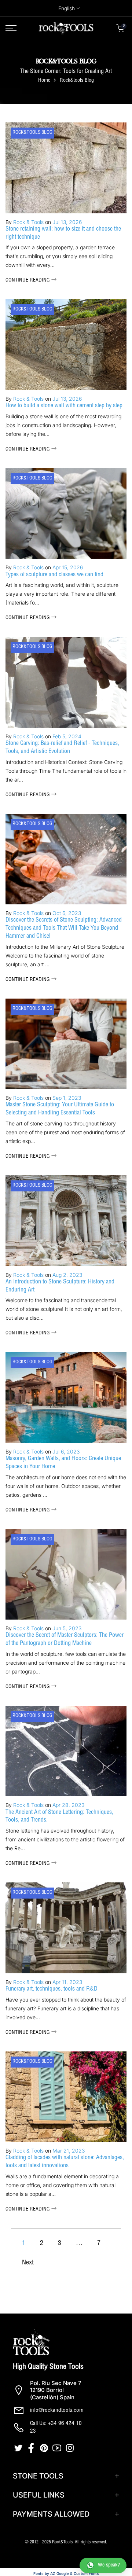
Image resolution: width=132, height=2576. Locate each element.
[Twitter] (19, 2448)
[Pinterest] (45, 2448)
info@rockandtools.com (57, 2410)
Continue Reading (28, 280)
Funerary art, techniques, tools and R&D (52, 1989)
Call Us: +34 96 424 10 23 (56, 2428)
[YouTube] (58, 2448)
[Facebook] (32, 2448)
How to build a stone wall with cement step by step (64, 406)
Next (28, 2263)
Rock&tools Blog (32, 133)
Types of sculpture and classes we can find (54, 575)
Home (44, 81)
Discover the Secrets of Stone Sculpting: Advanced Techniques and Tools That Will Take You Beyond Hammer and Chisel (64, 929)
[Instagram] (71, 2448)
